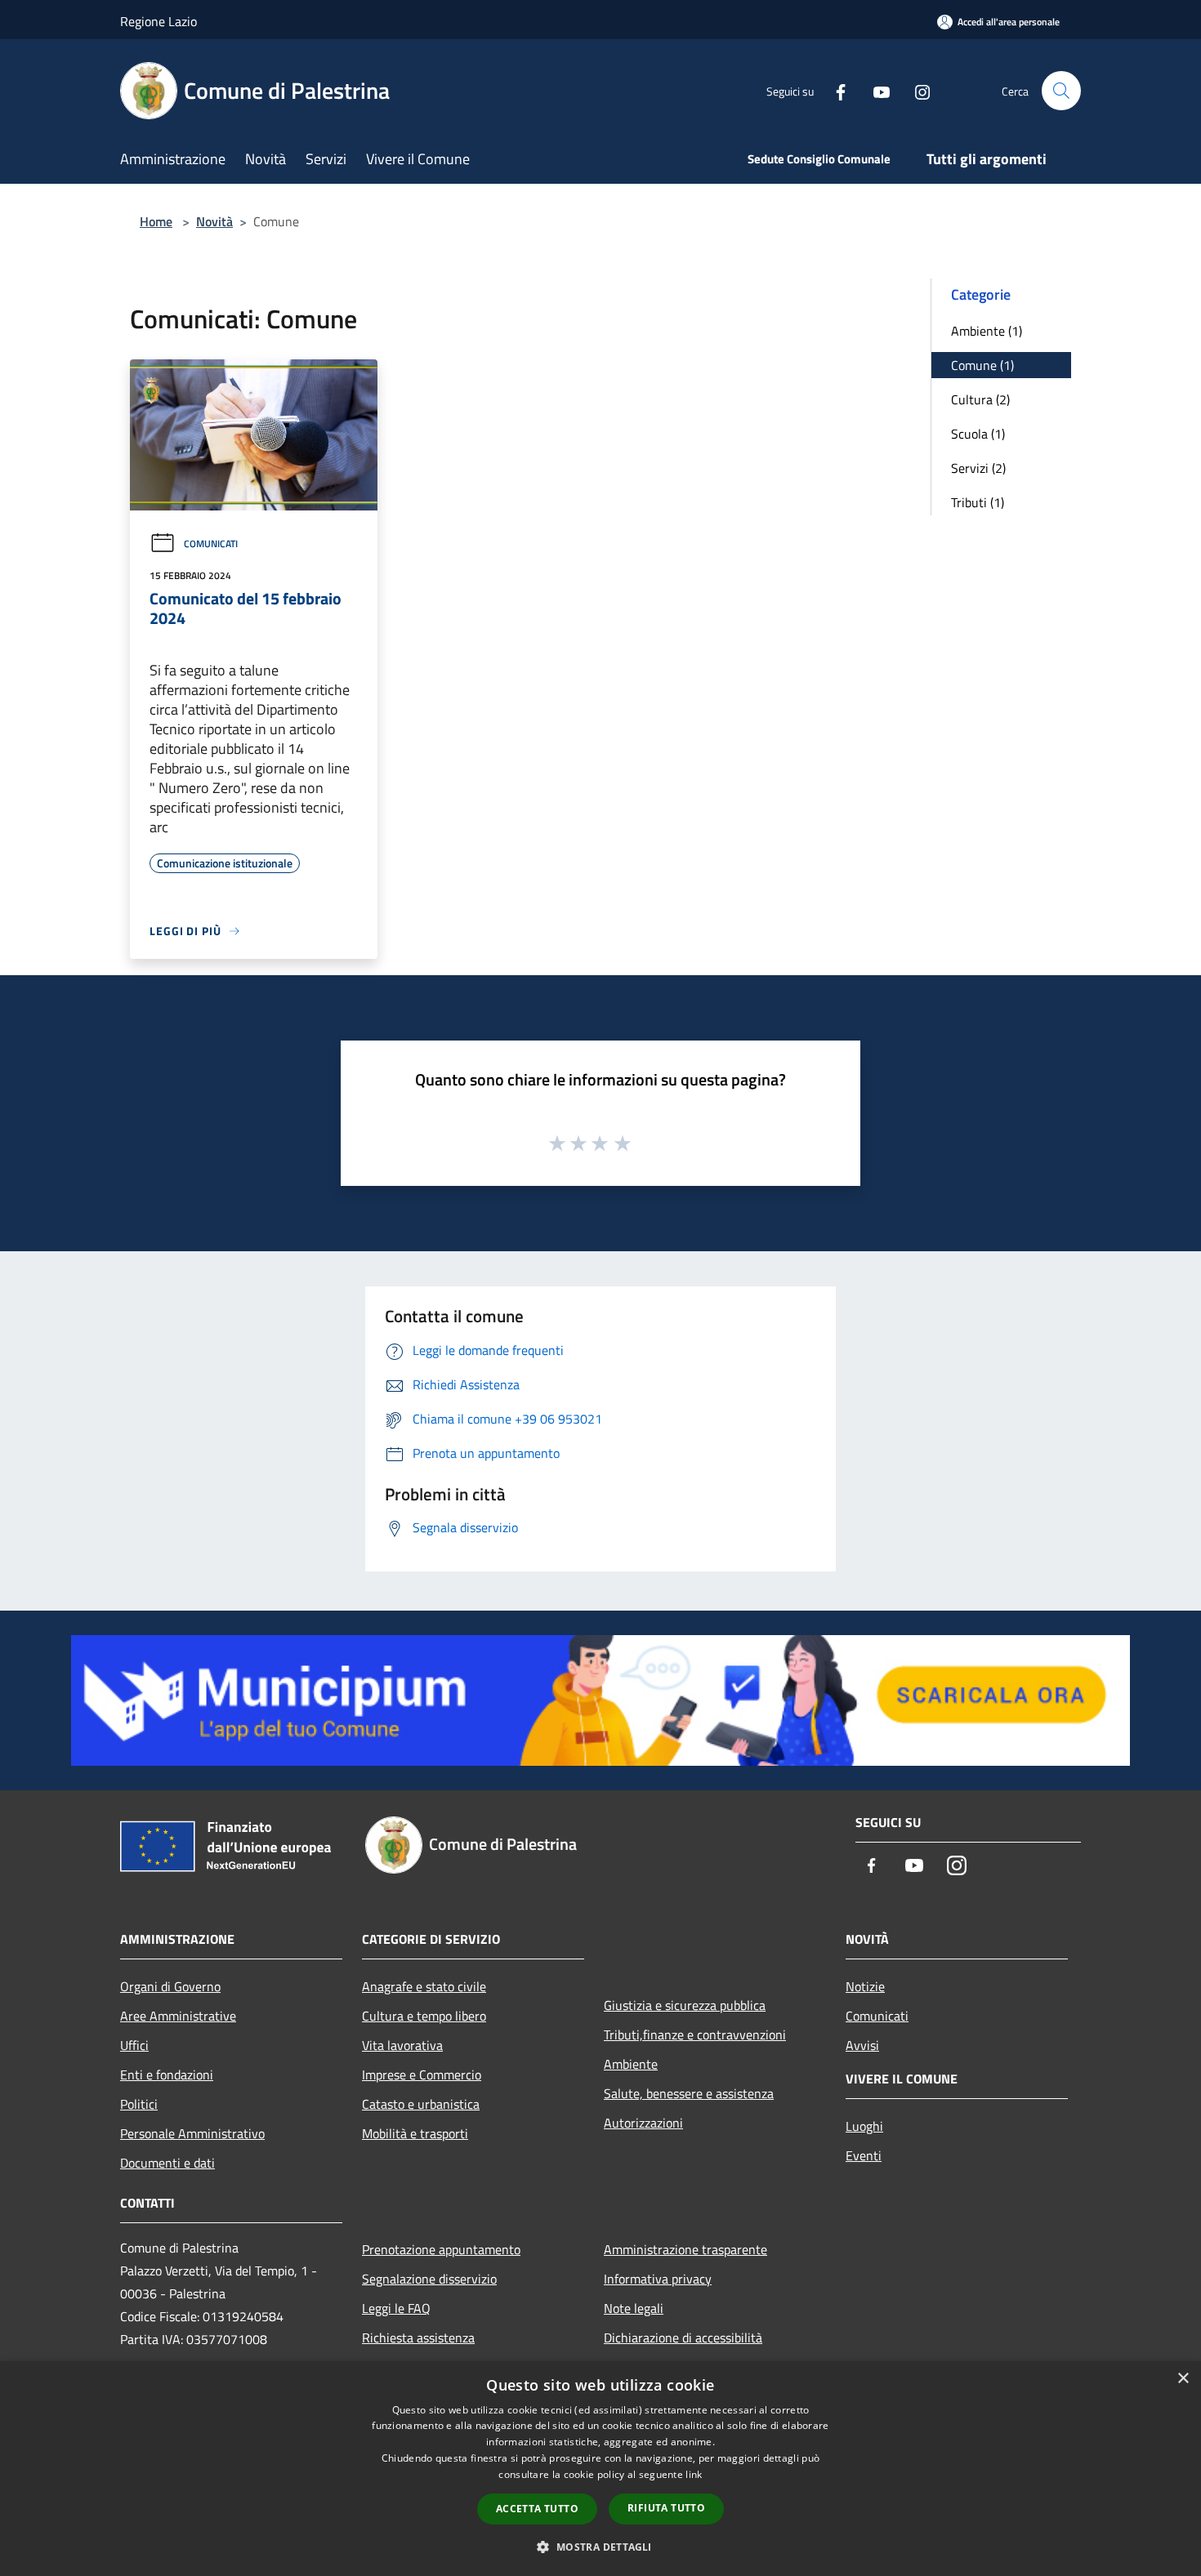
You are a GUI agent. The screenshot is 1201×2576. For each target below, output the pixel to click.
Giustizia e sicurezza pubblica (685, 2005)
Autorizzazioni (643, 2123)
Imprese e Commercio (422, 2075)
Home (156, 221)
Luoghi (864, 2126)
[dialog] (600, 2469)
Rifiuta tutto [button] (666, 2508)
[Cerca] (1061, 91)
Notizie (865, 1986)
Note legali (634, 2308)
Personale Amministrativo (192, 2133)
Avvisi (862, 2045)
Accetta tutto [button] (537, 2509)
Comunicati (211, 544)
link (694, 2474)
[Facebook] (834, 90)
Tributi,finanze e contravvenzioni (695, 2035)
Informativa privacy (658, 2279)
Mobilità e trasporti (415, 2133)
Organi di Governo (170, 1986)
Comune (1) (982, 365)
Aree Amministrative (178, 2016)
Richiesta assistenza (418, 2338)
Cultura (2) (980, 399)
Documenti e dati (167, 2163)
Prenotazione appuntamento (441, 2249)
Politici (139, 2104)
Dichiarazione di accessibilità (683, 2338)
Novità (214, 221)
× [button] (1183, 2379)
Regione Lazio (158, 21)
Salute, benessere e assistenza (689, 2093)
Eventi (864, 2155)
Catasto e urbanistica (421, 2104)
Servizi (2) (978, 468)
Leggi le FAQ (396, 2308)
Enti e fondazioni (167, 2075)
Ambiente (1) (987, 331)
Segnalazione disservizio (429, 2279)
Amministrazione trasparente (685, 2249)
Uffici (134, 2045)
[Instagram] (916, 90)
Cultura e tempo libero (424, 2016)
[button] (600, 2547)
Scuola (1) (978, 434)
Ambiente (631, 2064)
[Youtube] (875, 90)
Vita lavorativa (402, 2045)
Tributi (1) (978, 502)
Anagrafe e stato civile (424, 1986)
